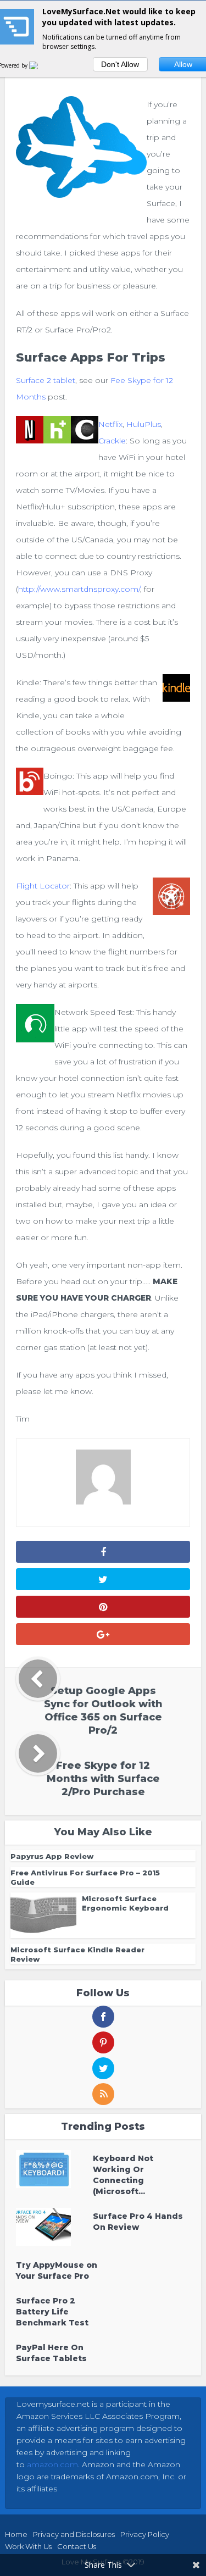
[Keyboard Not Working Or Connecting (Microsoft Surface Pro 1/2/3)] (54, 2169)
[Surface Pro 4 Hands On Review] (54, 2227)
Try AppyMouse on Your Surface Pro (57, 2270)
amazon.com (52, 2464)
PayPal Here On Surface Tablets (51, 2353)
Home (16, 2534)
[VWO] (40, 65)
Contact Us (77, 2546)
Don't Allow (120, 64)
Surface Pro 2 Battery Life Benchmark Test (52, 2312)
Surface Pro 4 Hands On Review (138, 2222)
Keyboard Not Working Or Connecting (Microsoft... (123, 2175)
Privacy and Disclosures (74, 2534)
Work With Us (28, 2546)
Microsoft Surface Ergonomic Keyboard (125, 1903)
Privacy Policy (145, 2534)
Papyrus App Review (52, 1856)
